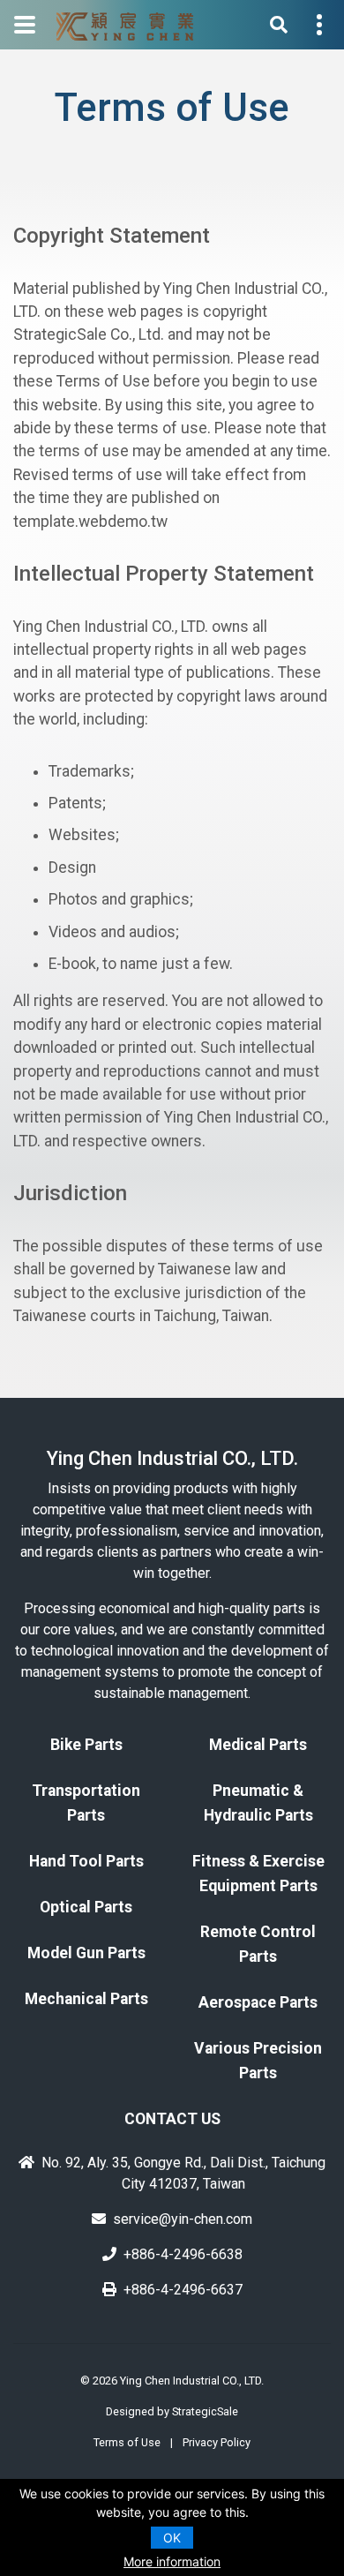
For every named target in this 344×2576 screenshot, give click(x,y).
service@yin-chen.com (183, 2219)
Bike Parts (86, 1745)
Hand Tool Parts (86, 1861)
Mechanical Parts (86, 1999)
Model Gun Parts (86, 1953)
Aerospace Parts (258, 2002)
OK (172, 2538)
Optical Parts (86, 1907)
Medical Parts (258, 1745)
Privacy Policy (217, 2442)
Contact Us (172, 2119)
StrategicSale (205, 2411)
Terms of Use (127, 2442)
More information (172, 2561)
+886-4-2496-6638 (183, 2254)
